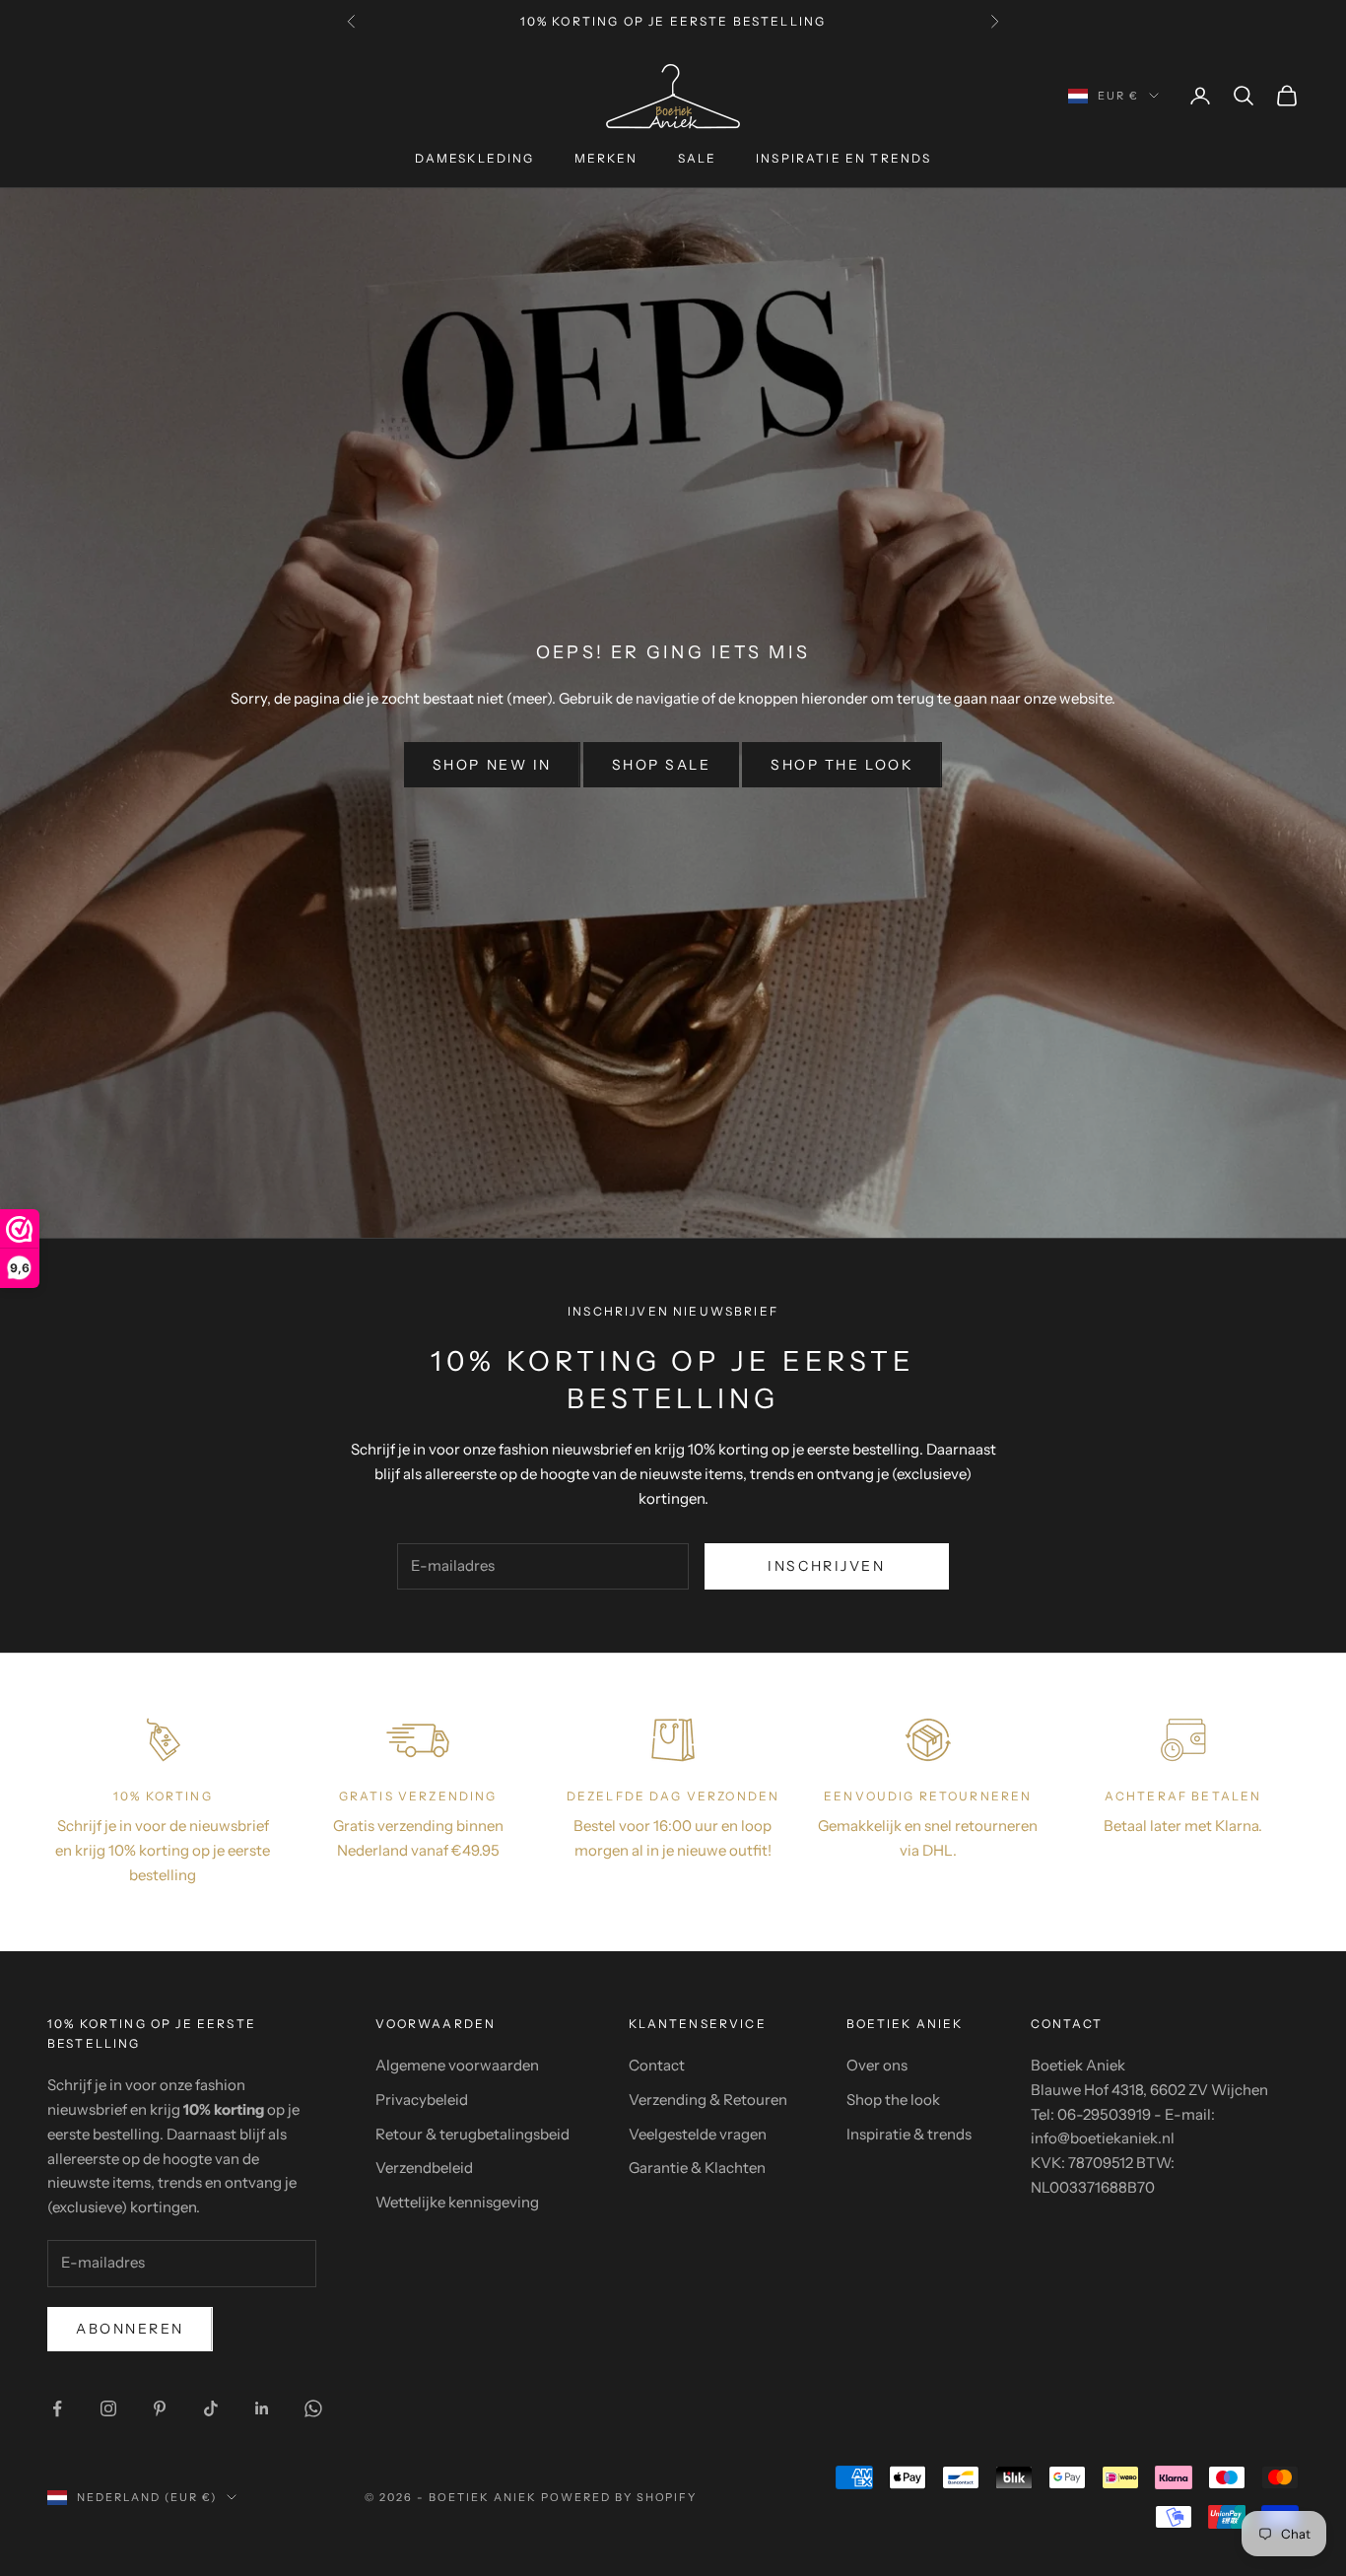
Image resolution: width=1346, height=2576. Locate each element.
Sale (698, 158)
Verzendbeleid (424, 2168)
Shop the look (842, 765)
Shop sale (662, 765)
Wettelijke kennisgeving (457, 2202)
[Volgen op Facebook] (57, 2408)
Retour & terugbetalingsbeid (472, 2134)
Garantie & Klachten (697, 2168)
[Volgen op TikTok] (211, 2408)
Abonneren (130, 2329)
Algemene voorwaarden (457, 2065)
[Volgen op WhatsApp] (313, 2408)
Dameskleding (475, 158)
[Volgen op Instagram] (108, 2408)
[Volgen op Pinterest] (160, 2408)
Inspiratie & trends (909, 2134)
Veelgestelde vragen (698, 2134)
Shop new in (492, 765)
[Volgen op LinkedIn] (262, 2408)
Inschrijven (826, 1566)
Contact (657, 2065)
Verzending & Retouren (708, 2100)
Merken (606, 158)
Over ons (877, 2065)
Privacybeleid (422, 2100)
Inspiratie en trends (843, 158)
